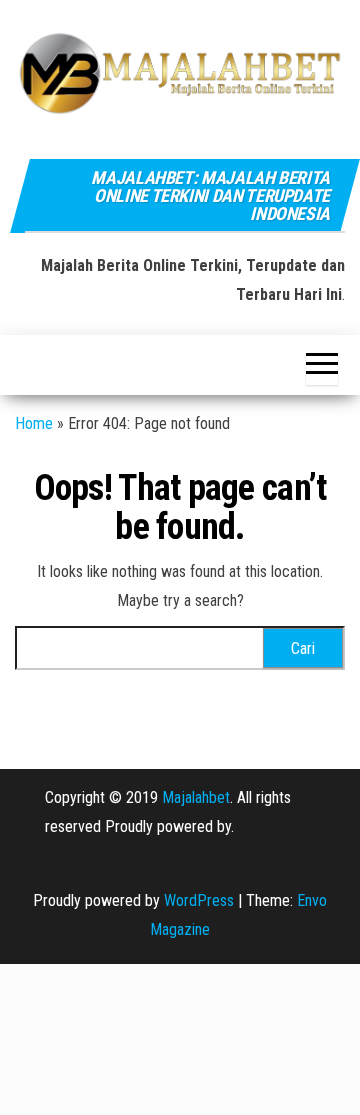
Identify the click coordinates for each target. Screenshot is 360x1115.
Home (34, 423)
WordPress (199, 900)
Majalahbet (196, 797)
